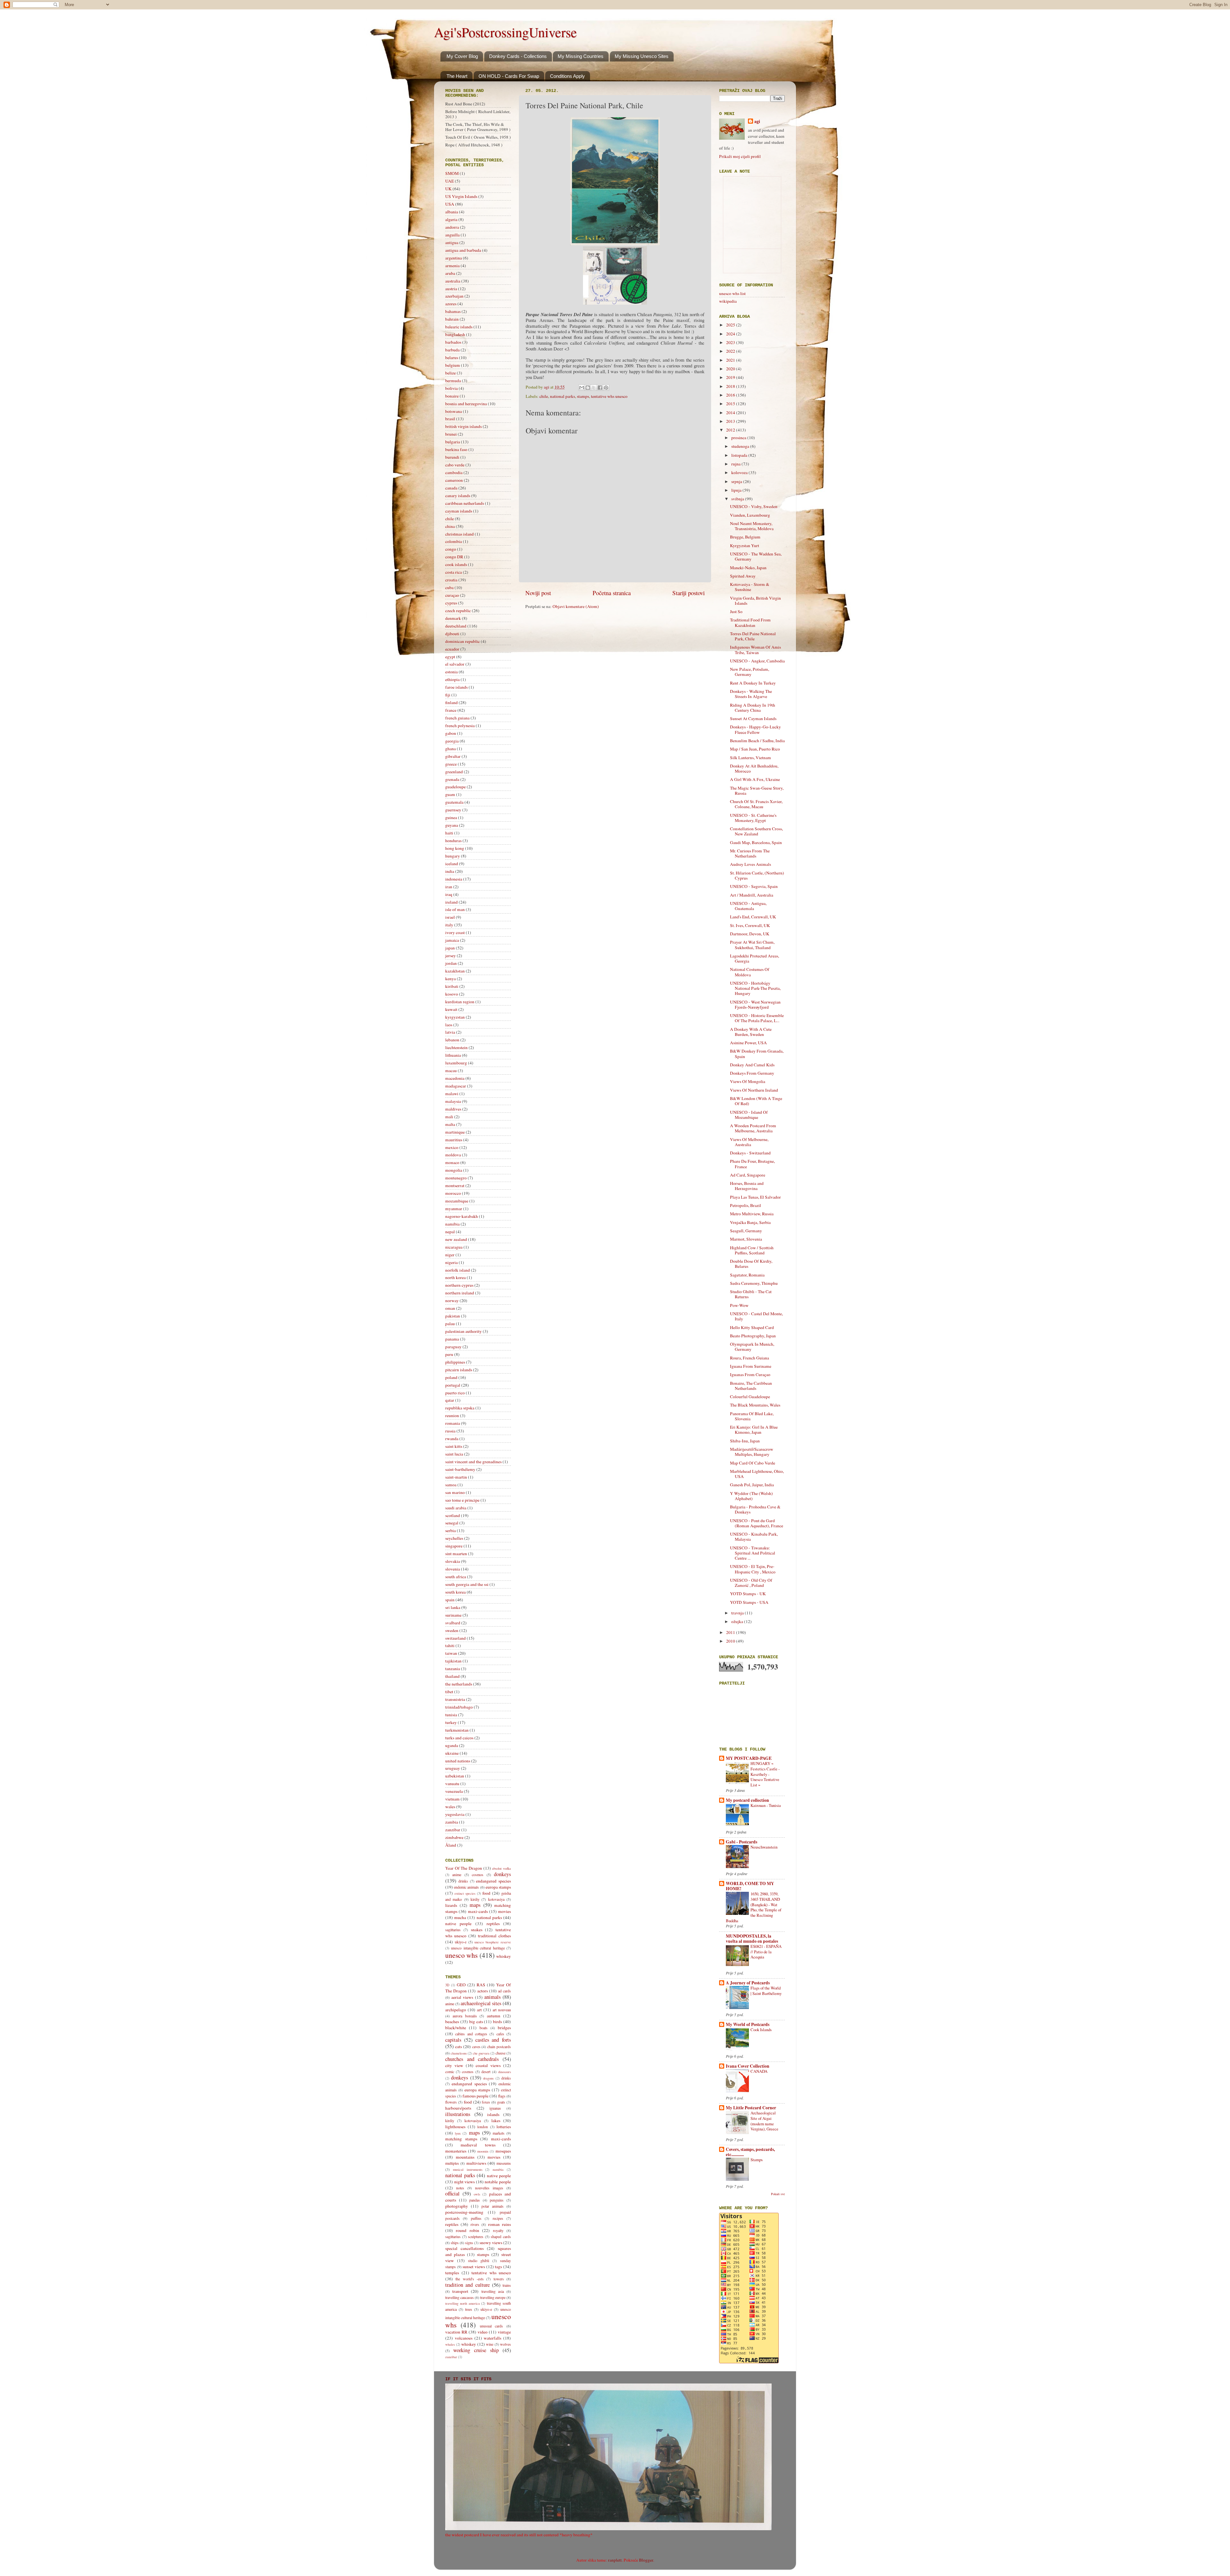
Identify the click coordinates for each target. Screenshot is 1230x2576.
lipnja (737, 490)
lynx (458, 2133)
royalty (498, 2230)
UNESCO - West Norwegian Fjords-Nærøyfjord (755, 1005)
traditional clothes (494, 1936)
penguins (497, 2200)
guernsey (453, 810)
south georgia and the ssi (467, 1584)
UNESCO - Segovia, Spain (754, 886)
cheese (500, 2053)
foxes (486, 2102)
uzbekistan (455, 1776)
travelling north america (463, 2303)
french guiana (457, 718)
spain (450, 1600)
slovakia (453, 1561)
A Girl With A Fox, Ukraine (755, 779)
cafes (500, 2034)
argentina (454, 258)
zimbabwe (454, 1837)
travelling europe (493, 2297)
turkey (451, 1722)
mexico (452, 1147)
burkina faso (456, 449)
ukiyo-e (461, 1942)
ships (455, 2243)
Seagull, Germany (746, 1231)
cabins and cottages (471, 2034)
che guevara (481, 2053)
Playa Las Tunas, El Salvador (755, 1197)
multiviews (476, 2163)
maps (475, 1905)
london (483, 2127)
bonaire (452, 396)
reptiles (493, 1924)
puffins (476, 2218)
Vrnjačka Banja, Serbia (750, 1222)
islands (493, 2114)
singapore (454, 1546)
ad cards (504, 1991)
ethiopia (452, 679)
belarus (452, 357)
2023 (731, 342)
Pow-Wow (739, 1305)
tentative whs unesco (609, 396)
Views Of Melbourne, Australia (749, 1142)
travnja (738, 1613)
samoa (451, 1485)
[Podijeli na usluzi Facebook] (600, 388)
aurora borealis (465, 2016)
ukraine (452, 1753)
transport (460, 2291)
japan (450, 948)
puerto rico (455, 1393)
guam (450, 794)
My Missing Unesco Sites (642, 56)
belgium (453, 365)
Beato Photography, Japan (753, 1336)
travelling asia (493, 2291)
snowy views (491, 2243)
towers (499, 2279)
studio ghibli (479, 2260)
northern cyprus (459, 1285)
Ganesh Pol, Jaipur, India (752, 1485)
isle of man (455, 909)
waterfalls (492, 2338)
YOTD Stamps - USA (749, 1602)
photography (457, 2206)
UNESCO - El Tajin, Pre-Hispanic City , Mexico (753, 1569)
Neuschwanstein (764, 1847)
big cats (476, 2022)
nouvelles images (489, 2188)
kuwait (451, 1009)
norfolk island (458, 1270)
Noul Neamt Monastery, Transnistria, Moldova (752, 526)
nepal (450, 1232)
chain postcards (499, 2047)
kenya (451, 979)
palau (450, 1324)
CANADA (759, 2071)
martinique (455, 1132)
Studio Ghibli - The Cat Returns (751, 1294)
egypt (450, 657)
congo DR (454, 557)
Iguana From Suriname (751, 1366)
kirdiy (475, 1899)
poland (451, 1377)
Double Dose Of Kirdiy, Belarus (751, 1264)
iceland (452, 864)
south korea (455, 1592)
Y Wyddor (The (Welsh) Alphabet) (751, 1496)
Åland (451, 1845)
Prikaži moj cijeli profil (740, 156)
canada (451, 488)
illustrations (458, 2114)
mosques (503, 2151)
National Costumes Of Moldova (750, 972)
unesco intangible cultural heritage (478, 1948)
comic (450, 2071)
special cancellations (464, 2248)
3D (447, 1985)
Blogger (646, 2560)
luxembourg (456, 1063)
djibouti (452, 634)
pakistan (453, 1316)
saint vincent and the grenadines (473, 1462)
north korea (455, 1277)
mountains (465, 2157)
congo (451, 549)
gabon (451, 733)
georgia (452, 741)
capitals (453, 2040)
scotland (453, 1515)
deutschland (456, 626)
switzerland (455, 1638)
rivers (475, 2224)
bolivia (451, 388)
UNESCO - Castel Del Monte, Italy (756, 1316)
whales (450, 2344)
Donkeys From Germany (752, 1073)
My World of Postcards (748, 2024)
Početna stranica (612, 593)
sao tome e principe (462, 1500)
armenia (452, 266)
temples (452, 2273)
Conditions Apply (567, 76)
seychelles (454, 1538)
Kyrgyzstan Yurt (745, 546)
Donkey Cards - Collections (518, 56)
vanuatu (452, 1784)
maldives (453, 1109)
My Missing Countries (581, 56)
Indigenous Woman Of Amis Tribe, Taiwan (755, 650)
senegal (452, 1523)
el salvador (455, 664)
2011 (731, 1632)
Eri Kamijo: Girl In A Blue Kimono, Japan (754, 1430)
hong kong (455, 848)
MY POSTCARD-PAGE (749, 1758)
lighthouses (455, 2127)
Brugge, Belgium (745, 537)
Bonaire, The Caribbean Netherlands (751, 1386)
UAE (450, 181)
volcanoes (464, 2338)
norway (452, 1300)
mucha (460, 1917)
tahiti (450, 1645)
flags (502, 2096)
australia (453, 281)
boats (484, 2028)
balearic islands (459, 327)
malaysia (453, 1101)
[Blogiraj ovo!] (588, 388)
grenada (452, 779)
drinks (463, 1881)
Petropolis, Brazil (746, 1205)
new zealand (456, 1239)
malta (450, 1124)
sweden (452, 1630)
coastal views (488, 2065)
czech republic (458, 611)
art (479, 2010)
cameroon (454, 480)
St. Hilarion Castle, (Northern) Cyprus (757, 875)
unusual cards (492, 2326)
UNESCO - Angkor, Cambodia (757, 661)
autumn (494, 2016)
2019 (731, 377)
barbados (453, 342)
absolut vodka (501, 1868)
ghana (451, 749)
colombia (454, 541)
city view (454, 2065)
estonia (451, 672)
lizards (451, 1905)
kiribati (452, 986)
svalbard (453, 1623)
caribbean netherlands (465, 503)
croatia (451, 580)
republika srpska (460, 1408)
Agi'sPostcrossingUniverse (505, 32)
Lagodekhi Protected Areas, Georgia (754, 958)
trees (469, 2309)
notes (460, 2188)
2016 (731, 395)
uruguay (453, 1768)
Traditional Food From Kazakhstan (750, 622)
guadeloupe (455, 787)
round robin (467, 2230)
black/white (456, 2028)
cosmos (478, 1875)
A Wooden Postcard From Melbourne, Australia (753, 1128)
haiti (449, 833)
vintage (504, 2332)
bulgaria (453, 442)
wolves (505, 2344)
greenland (454, 772)
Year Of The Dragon (464, 1868)
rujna (736, 464)
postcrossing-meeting (464, 2212)
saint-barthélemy (460, 1469)
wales (450, 1807)
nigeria (451, 1262)
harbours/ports (458, 2108)
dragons (488, 2078)
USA (450, 204)
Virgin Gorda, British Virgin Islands (755, 601)
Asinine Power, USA (748, 1043)
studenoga (741, 446)
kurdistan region (460, 1002)
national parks (562, 396)
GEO (461, 1985)
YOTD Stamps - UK (748, 1594)
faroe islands (456, 687)
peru (449, 1354)
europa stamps (498, 1887)
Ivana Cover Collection (748, 2066)
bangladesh (455, 334)
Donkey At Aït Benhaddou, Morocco (754, 768)
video (483, 2332)
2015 (731, 404)
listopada (740, 455)
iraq (449, 894)
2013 (731, 421)
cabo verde (455, 465)
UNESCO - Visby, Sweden (754, 506)
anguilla (452, 235)
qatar (450, 1400)
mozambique (457, 1201)
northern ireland (460, 1293)
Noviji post (538, 593)
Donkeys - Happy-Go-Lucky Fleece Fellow (755, 729)
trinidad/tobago (459, 1707)
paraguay (453, 1347)
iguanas (495, 2108)
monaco (452, 1162)
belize (451, 373)
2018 (731, 386)
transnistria (455, 1699)
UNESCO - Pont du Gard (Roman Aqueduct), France (757, 1523)
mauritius (454, 1140)
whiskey (504, 1956)
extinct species (465, 1893)
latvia (450, 1032)
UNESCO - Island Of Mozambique (749, 1115)
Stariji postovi (689, 593)
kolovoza (740, 472)
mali (449, 1117)
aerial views (462, 1997)
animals (492, 1997)
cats (459, 2047)
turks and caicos (459, 1738)
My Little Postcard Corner (751, 2108)
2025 (731, 325)
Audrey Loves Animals (750, 864)
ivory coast (455, 932)
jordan (451, 963)
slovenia (453, 1569)
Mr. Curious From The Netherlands (750, 853)
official (452, 2194)
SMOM (452, 173)
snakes (477, 1930)
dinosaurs (504, 2072)
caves (476, 2047)
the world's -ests (470, 2279)
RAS (481, 1985)
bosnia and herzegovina (466, 404)
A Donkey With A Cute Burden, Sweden (751, 1032)
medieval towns (478, 2145)
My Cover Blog (462, 56)
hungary (453, 856)
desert (486, 2071)
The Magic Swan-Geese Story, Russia (757, 791)
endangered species (493, 1881)
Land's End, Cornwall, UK (753, 917)
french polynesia (460, 726)
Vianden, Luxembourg (750, 515)
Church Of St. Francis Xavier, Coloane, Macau (756, 804)
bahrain (452, 319)
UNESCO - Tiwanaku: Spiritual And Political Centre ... (753, 1553)
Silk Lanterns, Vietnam (750, 758)
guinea (451, 817)
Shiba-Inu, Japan (745, 1441)
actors (483, 1991)
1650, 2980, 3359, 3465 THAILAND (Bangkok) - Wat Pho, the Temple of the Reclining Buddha (754, 1907)
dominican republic (463, 641)
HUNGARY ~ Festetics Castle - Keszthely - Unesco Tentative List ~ (765, 1774)
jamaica (452, 940)
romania (453, 1423)
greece (451, 764)
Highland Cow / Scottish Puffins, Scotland (752, 1250)
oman (450, 1308)
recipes (498, 2218)
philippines (455, 1362)
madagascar (456, 1086)
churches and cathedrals (472, 2059)
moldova (453, 1155)
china (450, 526)
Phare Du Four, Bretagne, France (752, 1164)
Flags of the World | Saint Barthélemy (766, 1991)
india (450, 871)
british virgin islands (463, 426)
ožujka (738, 1621)
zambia (452, 1822)
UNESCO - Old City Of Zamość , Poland (751, 1583)
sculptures (476, 2236)
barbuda (452, 350)
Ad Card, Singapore (748, 1175)
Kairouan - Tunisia (766, 1805)
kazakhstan (455, 971)
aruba (450, 273)
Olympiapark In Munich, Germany (752, 1347)
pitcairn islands (459, 1370)
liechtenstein (456, 1047)
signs (469, 2243)
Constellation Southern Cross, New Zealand (756, 831)
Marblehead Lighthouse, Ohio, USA (757, 1474)
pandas (475, 2200)
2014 (731, 413)
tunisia (451, 1715)
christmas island (459, 534)
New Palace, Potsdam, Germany (750, 672)
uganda (452, 1745)
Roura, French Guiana (750, 1358)
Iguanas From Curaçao (750, 1374)
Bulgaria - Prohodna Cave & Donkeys (755, 1509)
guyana (452, 825)
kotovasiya (496, 1899)
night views (465, 2182)
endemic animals (466, 1887)
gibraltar (453, 756)
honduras (453, 841)
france (451, 710)
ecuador (452, 649)
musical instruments (468, 2170)
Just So (736, 611)
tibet (449, 1692)
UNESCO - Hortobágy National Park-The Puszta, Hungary (755, 988)
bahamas (453, 311)
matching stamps (461, 2139)
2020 (731, 369)
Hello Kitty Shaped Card (752, 1327)
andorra (452, 227)
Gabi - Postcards (742, 1842)
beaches (452, 2022)
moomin (483, 2151)
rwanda (452, 1439)
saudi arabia (456, 1508)
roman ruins (500, 2224)
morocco (453, 1193)
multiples (452, 2163)
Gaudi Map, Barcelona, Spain (756, 842)
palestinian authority (463, 1331)
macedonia (455, 1078)
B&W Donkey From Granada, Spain (757, 1054)
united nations (458, 1761)
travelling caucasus (459, 2297)
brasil (450, 419)
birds (497, 2022)
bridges (504, 2028)
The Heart (457, 76)
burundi (452, 457)
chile (544, 396)
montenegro (456, 1178)
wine (490, 2344)
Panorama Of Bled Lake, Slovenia (752, 1416)
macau (451, 1071)
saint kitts (454, 1446)
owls (477, 2194)
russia (450, 1431)
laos (449, 1025)
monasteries (456, 2151)
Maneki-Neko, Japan (748, 568)
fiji (448, 695)
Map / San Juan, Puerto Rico (755, 749)
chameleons (459, 2053)
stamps (583, 396)
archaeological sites (481, 2003)
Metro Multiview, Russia (752, 1214)
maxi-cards (478, 1911)
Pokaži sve (778, 2194)
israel (450, 917)
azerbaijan (454, 296)
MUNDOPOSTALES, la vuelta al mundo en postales (752, 1939)
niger (450, 1255)
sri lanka (453, 1607)
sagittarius (453, 1930)
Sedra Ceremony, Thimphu (754, 1283)
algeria (451, 219)
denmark (453, 618)
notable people (498, 2182)
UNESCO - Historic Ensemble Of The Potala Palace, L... (757, 1018)
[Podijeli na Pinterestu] (606, 388)
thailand (452, 1676)
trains (507, 2285)
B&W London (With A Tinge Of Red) (756, 1101)
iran (449, 887)
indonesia (454, 879)
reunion (452, 1415)
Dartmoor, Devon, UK (750, 934)
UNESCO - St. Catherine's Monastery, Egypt (753, 818)
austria (451, 289)
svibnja (738, 499)
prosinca (739, 438)
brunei (451, 434)
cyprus (451, 603)
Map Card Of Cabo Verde (753, 1463)
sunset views (474, 2267)
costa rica (454, 572)
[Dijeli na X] (594, 388)
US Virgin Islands (461, 196)
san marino (455, 1492)
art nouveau (502, 2010)
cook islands (456, 564)
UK (448, 189)
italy (449, 925)
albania (452, 212)
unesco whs (461, 1955)
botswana (454, 411)
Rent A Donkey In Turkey (753, 683)
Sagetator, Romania (747, 1275)
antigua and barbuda (463, 250)
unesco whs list (732, 293)
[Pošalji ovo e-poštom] (582, 388)
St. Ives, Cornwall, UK (750, 925)
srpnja (737, 481)
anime (457, 1875)
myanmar (454, 1209)
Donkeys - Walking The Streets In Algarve (751, 694)
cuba (449, 587)
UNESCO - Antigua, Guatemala (748, 906)
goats (501, 2102)
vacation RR (456, 2332)
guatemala (454, 802)
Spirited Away (743, 576)
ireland (451, 902)
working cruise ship (476, 2350)
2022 (731, 351)
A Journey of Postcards (748, 1983)
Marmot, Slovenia (746, 1239)
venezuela (454, 1791)
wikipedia (728, 301)
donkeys (502, 1874)
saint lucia (454, 1454)
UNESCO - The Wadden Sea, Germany (756, 556)
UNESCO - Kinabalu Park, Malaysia (754, 1537)
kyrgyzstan (455, 1017)
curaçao (452, 595)
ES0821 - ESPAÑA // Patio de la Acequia (766, 1952)
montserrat (455, 1185)
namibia (452, 1224)
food (486, 1893)
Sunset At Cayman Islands (753, 718)
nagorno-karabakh (462, 1216)
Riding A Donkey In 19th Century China (753, 708)
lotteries (504, 2127)
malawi (452, 1094)
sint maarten (456, 1554)
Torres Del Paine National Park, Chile (753, 636)
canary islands (458, 496)
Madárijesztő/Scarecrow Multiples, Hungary (752, 1452)
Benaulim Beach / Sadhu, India (757, 741)
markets (499, 2133)
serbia (451, 1530)
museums (504, 2163)
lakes (496, 2121)
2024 (731, 334)
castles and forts (493, 2040)
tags (498, 2267)
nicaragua (454, 1247)
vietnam (452, 1799)
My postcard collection (747, 1800)
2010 (731, 1641)
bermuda (453, 381)
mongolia (454, 1170)
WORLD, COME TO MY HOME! (750, 1886)
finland (451, 702)
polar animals (492, 2206)
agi (757, 122)
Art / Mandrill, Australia (752, 895)
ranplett (615, 2560)
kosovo (452, 994)
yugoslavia (455, 1814)
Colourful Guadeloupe (750, 1397)
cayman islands (459, 511)
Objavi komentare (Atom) (576, 606)
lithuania (453, 1055)
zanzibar (453, 1830)
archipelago (456, 2010)
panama (452, 1339)
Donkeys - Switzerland (750, 1153)
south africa (456, 1577)
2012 (731, 430)
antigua (452, 242)
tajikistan (453, 1661)
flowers (451, 2102)
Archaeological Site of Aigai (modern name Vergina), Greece (764, 2121)
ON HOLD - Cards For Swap (509, 76)
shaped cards (501, 2236)
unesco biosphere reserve (493, 1942)
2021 (731, 360)
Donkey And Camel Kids (752, 1065)
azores (451, 304)
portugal (453, 1385)
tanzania (453, 1669)
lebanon (452, 1040)
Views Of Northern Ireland (754, 1090)
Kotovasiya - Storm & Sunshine (750, 587)
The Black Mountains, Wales (755, 1405)
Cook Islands (761, 2030)
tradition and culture (467, 2285)
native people (458, 1924)
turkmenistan (457, 1730)
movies (504, 1911)
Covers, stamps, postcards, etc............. (750, 2152)
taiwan (451, 1653)
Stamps (757, 2160)
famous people (476, 2096)
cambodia (454, 472)
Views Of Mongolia (748, 1081)
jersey (451, 956)
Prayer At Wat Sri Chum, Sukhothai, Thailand (752, 945)
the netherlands (459, 1684)
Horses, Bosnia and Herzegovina (747, 1186)
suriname (453, 1615)
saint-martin (456, 1477)
